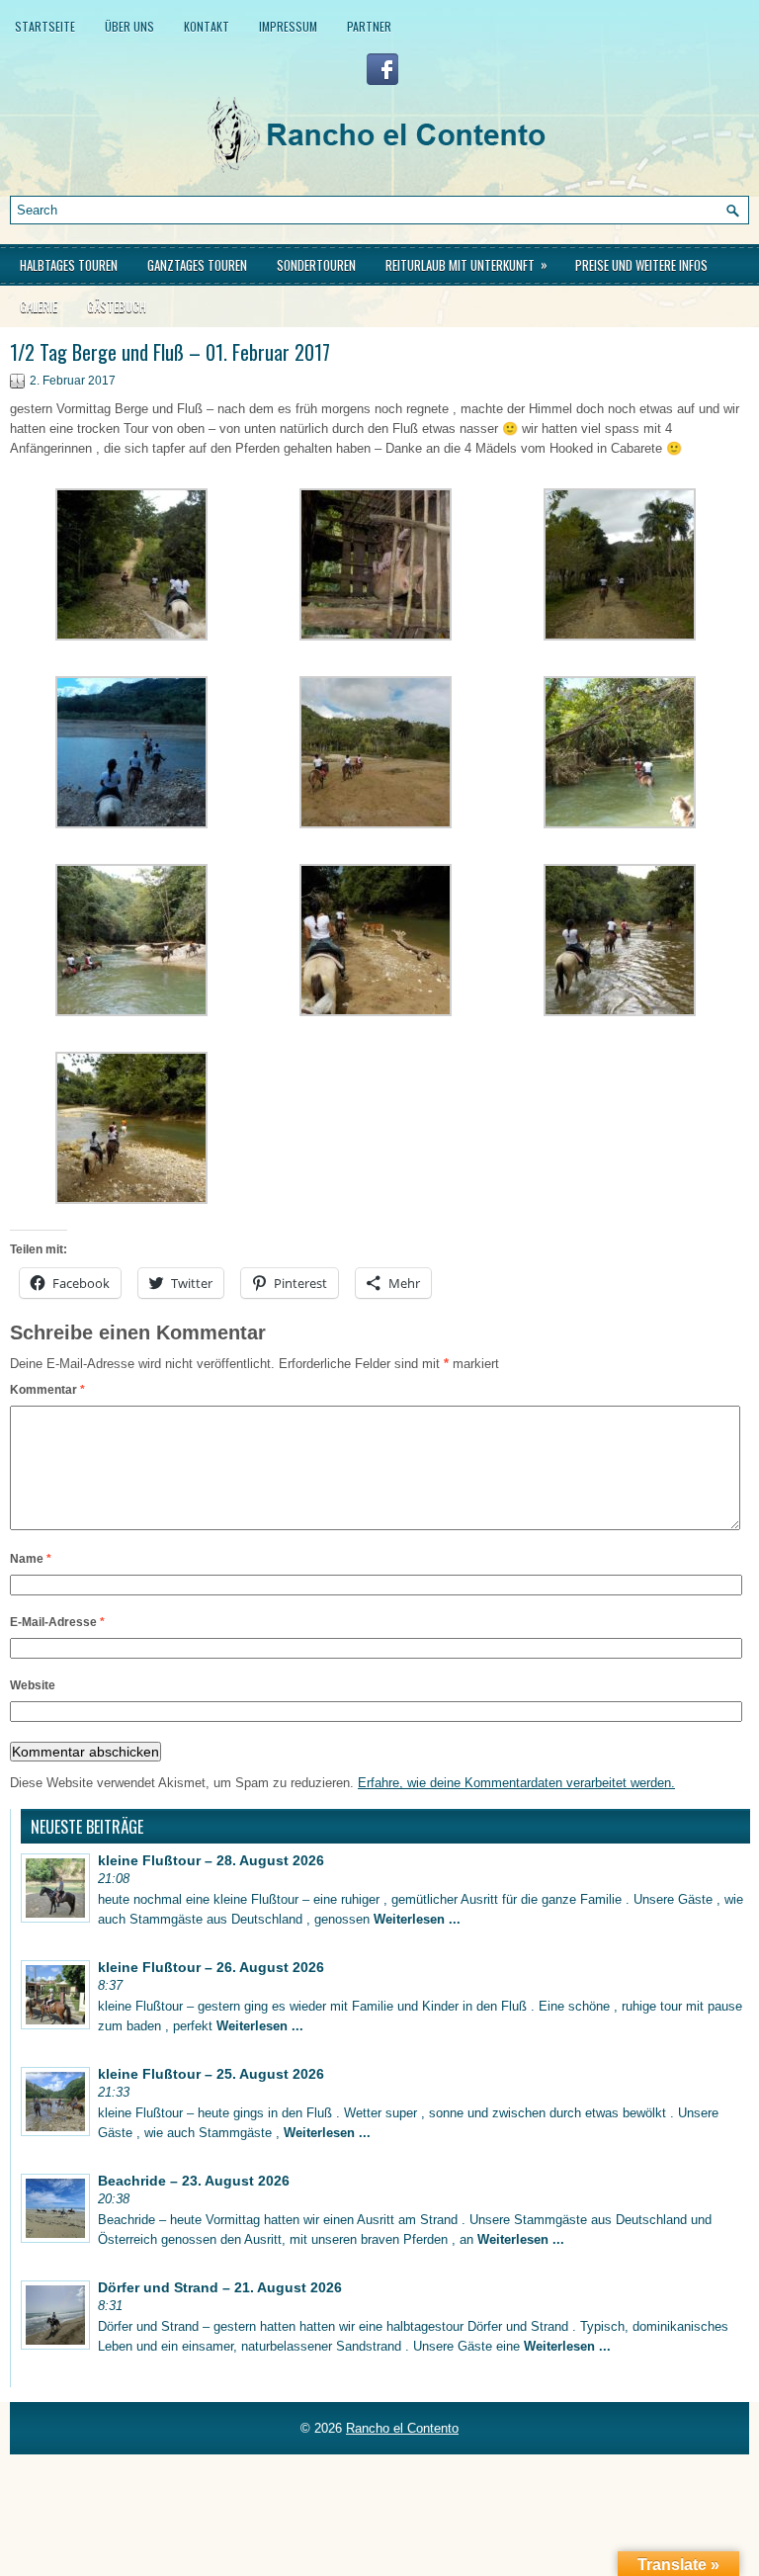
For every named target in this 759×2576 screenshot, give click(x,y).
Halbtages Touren (69, 265)
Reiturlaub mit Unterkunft (466, 264)
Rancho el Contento (402, 2428)
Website (33, 1685)
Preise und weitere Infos (641, 265)
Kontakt (207, 26)
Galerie (39, 306)
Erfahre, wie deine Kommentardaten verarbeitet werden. (516, 1783)
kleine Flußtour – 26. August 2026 (211, 1967)
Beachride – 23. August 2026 (194, 2181)
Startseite (45, 26)
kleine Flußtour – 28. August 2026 (211, 1860)
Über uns (129, 26)
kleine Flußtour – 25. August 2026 (211, 2074)
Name (31, 1559)
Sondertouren (316, 265)
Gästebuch (117, 306)
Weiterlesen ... (417, 1919)
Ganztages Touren (197, 265)
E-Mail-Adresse (57, 1622)
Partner (369, 26)
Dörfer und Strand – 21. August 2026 (220, 2287)
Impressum (288, 26)
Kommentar (47, 1390)
